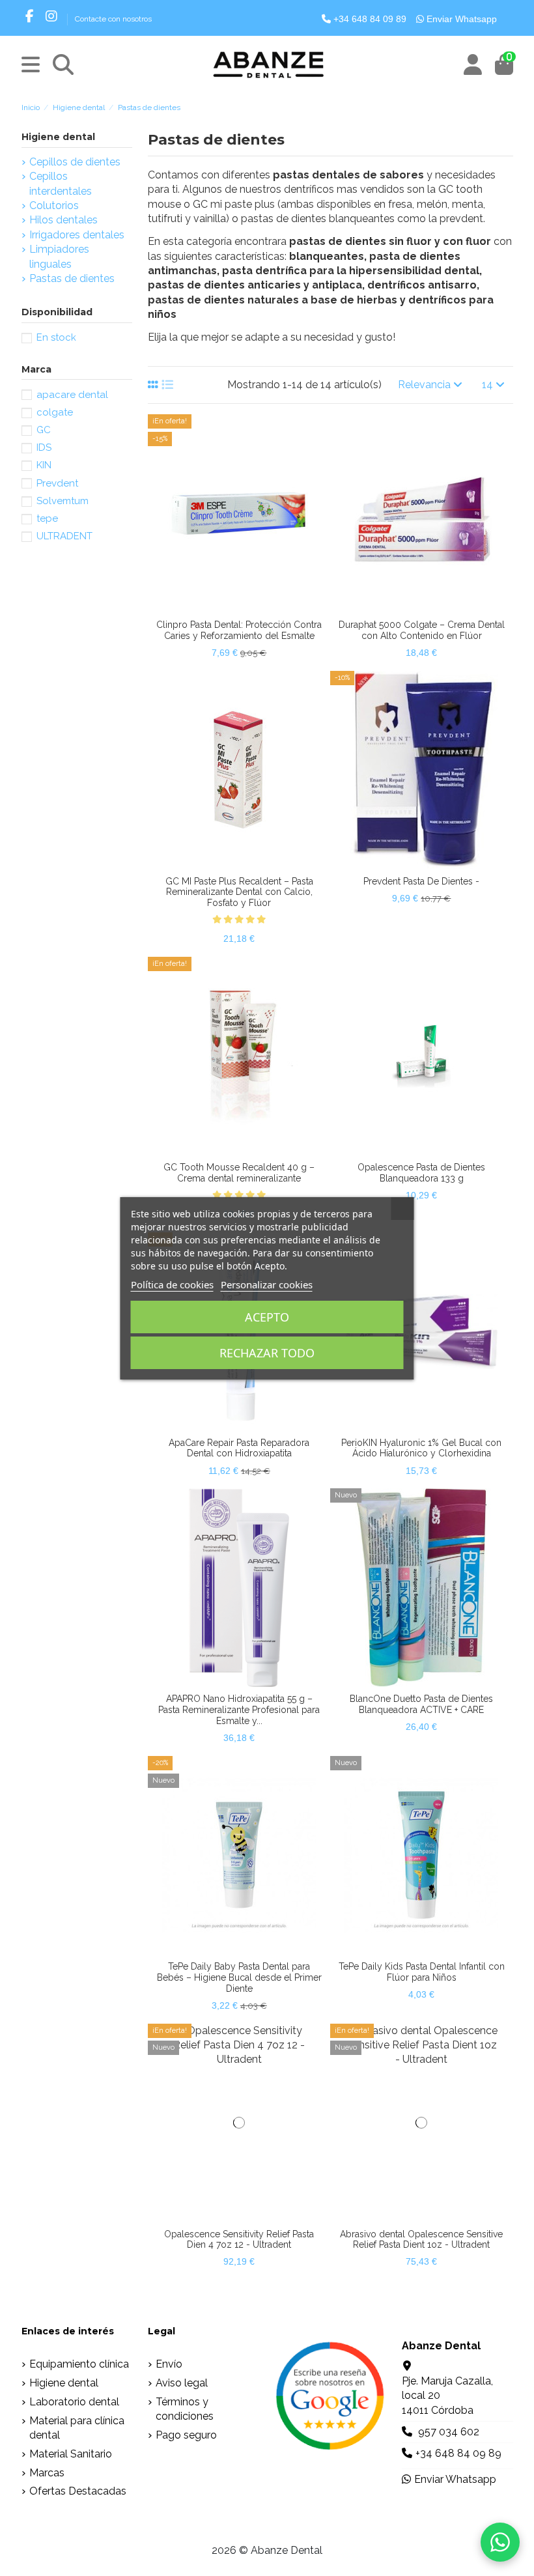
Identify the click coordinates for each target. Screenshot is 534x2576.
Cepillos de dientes (75, 162)
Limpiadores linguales (59, 256)
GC (44, 430)
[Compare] (228, 608)
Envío (169, 2364)
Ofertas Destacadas (78, 2491)
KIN (44, 465)
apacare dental (72, 395)
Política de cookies (172, 1284)
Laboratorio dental (74, 2402)
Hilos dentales (63, 220)
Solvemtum (63, 501)
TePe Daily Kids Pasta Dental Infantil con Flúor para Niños (422, 1972)
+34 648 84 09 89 (369, 19)
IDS (44, 447)
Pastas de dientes (72, 278)
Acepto (267, 1317)
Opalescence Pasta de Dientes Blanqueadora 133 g (421, 1173)
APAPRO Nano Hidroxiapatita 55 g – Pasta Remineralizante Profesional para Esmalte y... (239, 1710)
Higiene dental (58, 137)
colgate (55, 412)
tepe (47, 518)
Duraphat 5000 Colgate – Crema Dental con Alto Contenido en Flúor (422, 630)
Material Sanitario (71, 2454)
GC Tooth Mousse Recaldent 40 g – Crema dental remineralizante (239, 1173)
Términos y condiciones (185, 2409)
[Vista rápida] (250, 608)
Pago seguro (186, 2435)
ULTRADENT (64, 536)
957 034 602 (449, 2432)
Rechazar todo (267, 1353)
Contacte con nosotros (113, 19)
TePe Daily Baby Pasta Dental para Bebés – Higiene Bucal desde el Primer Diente (239, 1977)
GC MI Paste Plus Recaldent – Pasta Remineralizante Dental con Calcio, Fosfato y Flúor (239, 892)
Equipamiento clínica (79, 2364)
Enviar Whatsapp (460, 19)
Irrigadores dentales (77, 235)
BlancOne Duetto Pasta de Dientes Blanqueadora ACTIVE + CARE (421, 1704)
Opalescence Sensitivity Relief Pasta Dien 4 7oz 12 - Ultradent (239, 2240)
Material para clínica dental (77, 2428)
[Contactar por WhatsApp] (500, 2542)
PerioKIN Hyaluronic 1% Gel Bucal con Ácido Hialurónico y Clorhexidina (421, 1448)
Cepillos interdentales (61, 183)
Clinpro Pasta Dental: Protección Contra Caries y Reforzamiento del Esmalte (239, 630)
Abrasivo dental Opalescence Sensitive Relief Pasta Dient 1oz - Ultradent (421, 2240)
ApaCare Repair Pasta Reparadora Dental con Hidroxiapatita (239, 1448)
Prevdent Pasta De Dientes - (421, 881)
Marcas (47, 2473)
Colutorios (54, 205)
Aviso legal (182, 2383)
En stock (56, 337)
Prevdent (57, 483)
